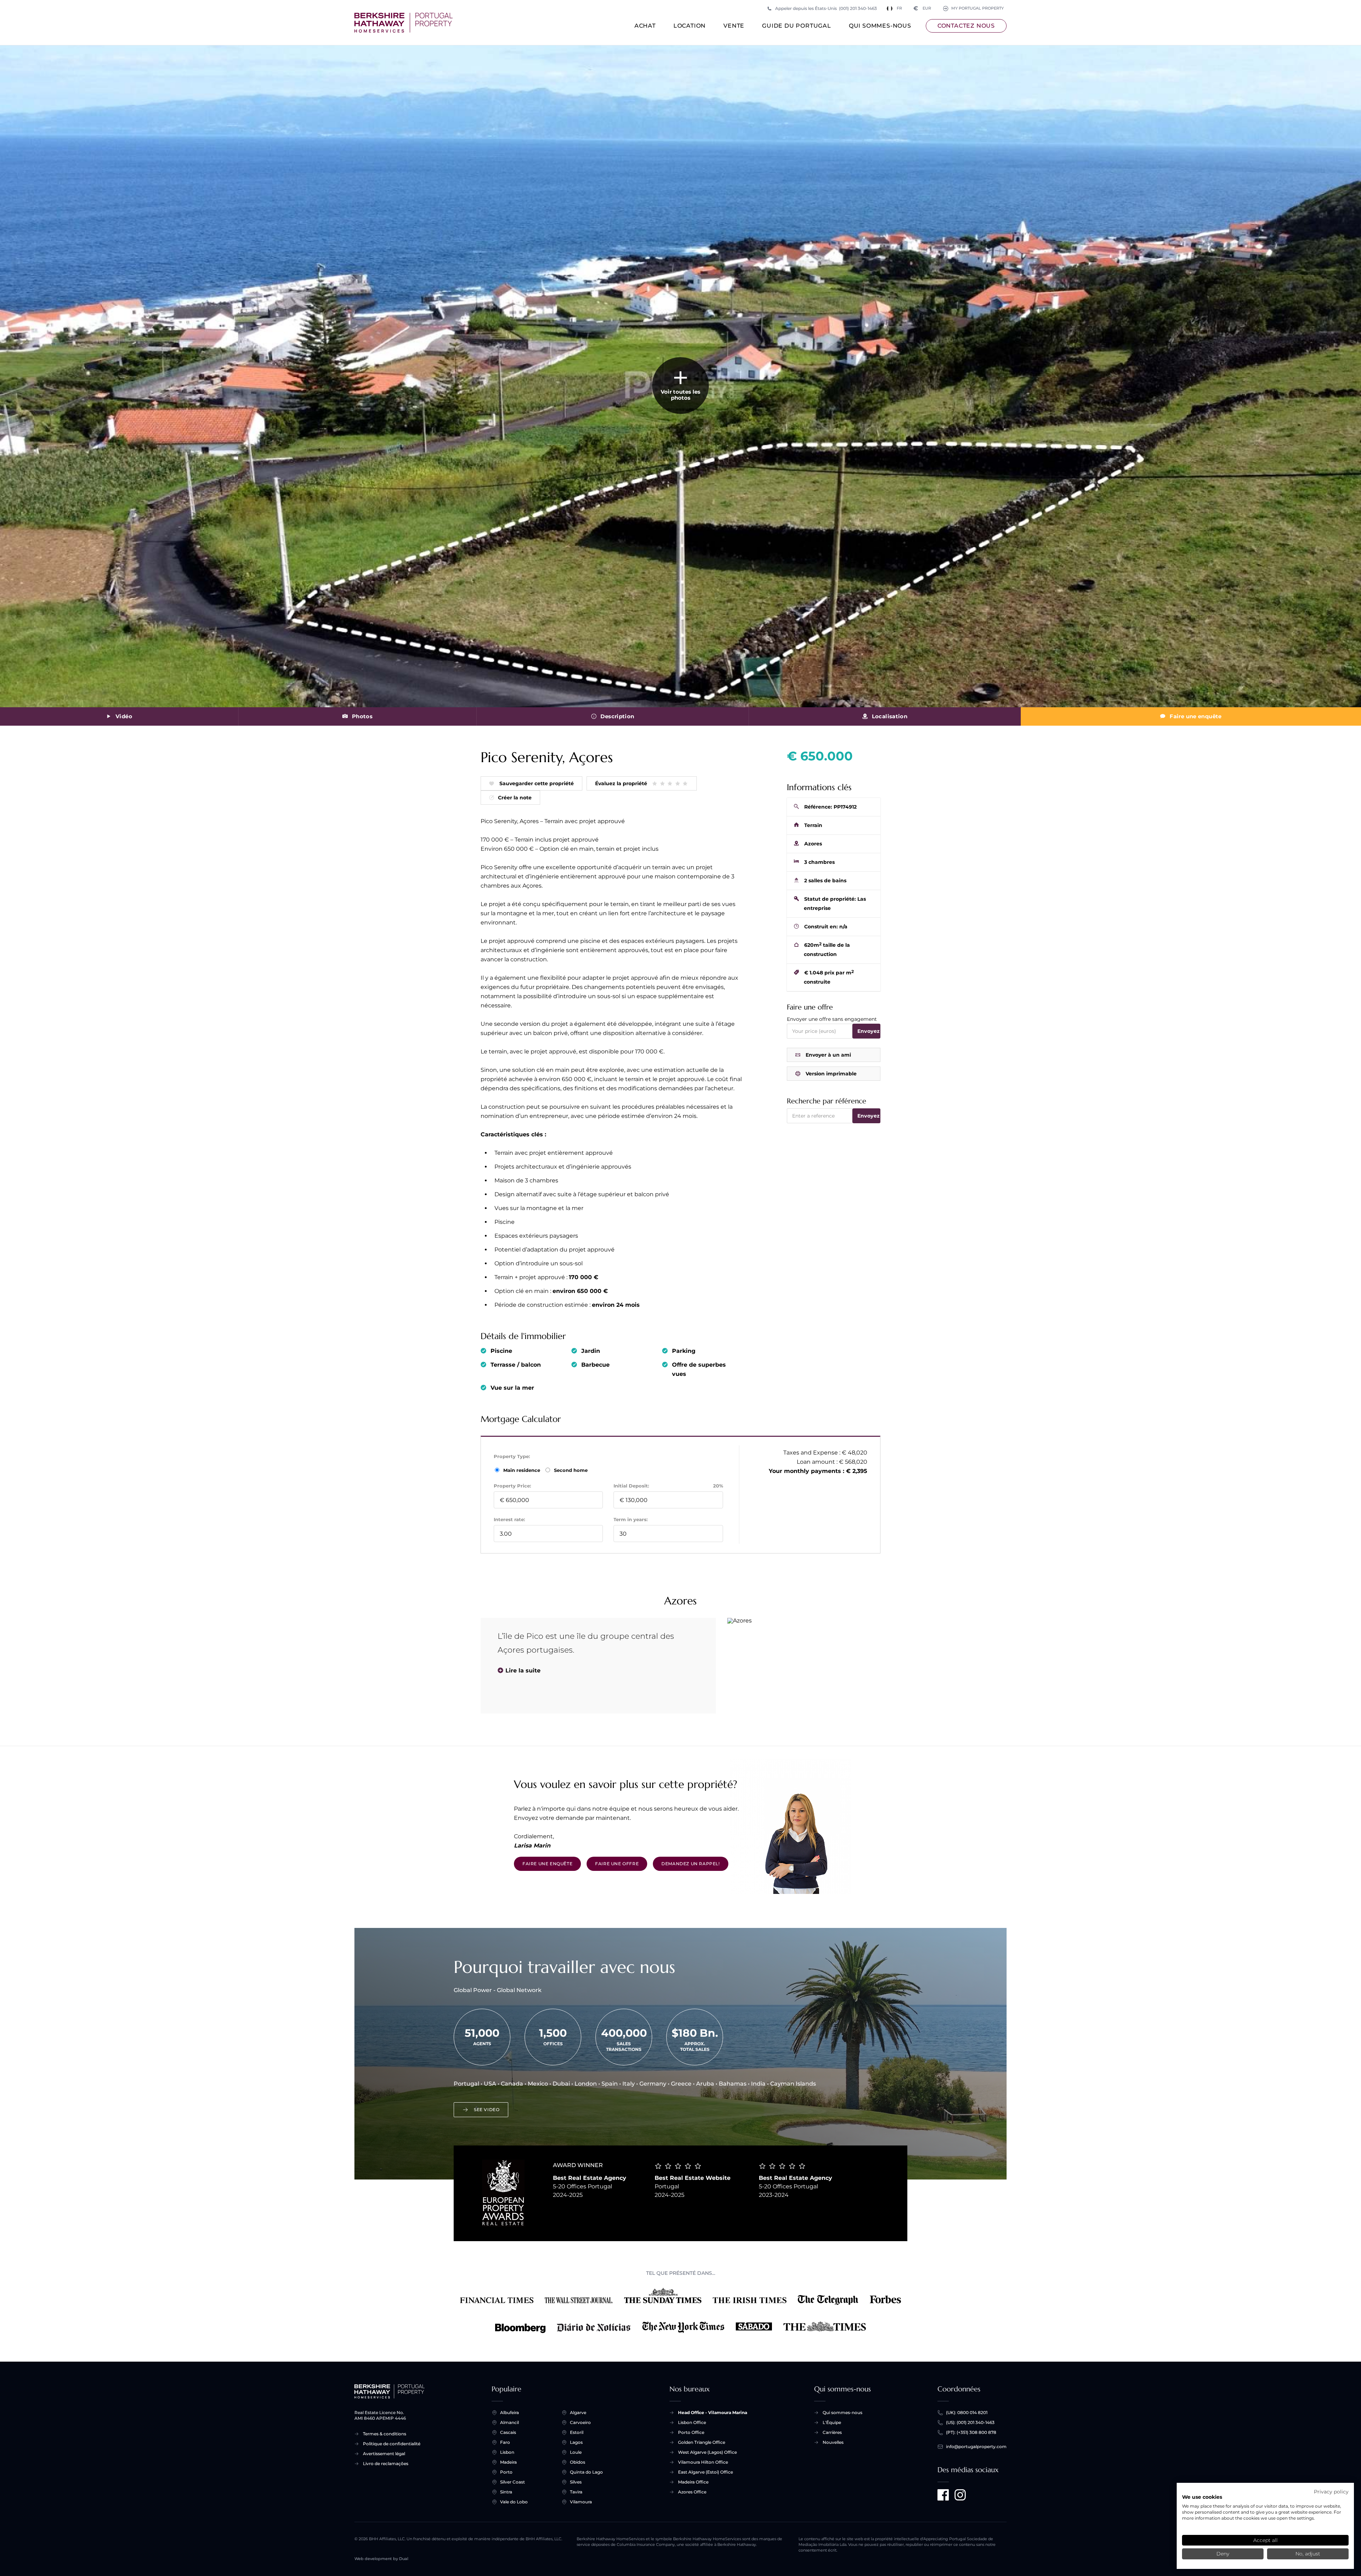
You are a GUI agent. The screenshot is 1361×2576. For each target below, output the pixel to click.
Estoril (577, 2432)
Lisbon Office (692, 2422)
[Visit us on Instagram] (960, 2495)
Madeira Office (693, 2482)
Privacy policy (1331, 2492)
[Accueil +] (404, 23)
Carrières (832, 2432)
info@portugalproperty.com (976, 2446)
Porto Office (691, 2432)
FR (899, 8)
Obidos (578, 2462)
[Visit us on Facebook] (943, 2495)
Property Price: (512, 1486)
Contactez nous (966, 26)
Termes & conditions (385, 2434)
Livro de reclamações (386, 2463)
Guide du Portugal (797, 26)
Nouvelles (833, 2442)
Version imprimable (831, 1074)
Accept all (1265, 2540)
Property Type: (512, 1456)
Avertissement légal (384, 2454)
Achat (645, 26)
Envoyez (869, 1031)
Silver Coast (513, 2482)
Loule (576, 2452)
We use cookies (1202, 2497)
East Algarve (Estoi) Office (705, 2472)
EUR (922, 8)
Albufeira (509, 2412)
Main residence (522, 1470)
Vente (734, 26)
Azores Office (692, 2492)
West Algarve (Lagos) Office (707, 2452)
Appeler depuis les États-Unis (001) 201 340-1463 (826, 8)
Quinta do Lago (586, 2472)
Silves (576, 2482)
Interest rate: (509, 1519)
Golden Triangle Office (702, 2442)
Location (690, 26)
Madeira (508, 2462)
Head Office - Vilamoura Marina (713, 2412)
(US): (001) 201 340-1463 (970, 2422)
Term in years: (631, 1519)
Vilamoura (581, 2502)
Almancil (509, 2422)
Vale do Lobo (514, 2502)
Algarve (578, 2412)
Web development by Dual (381, 2559)
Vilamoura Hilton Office (703, 2462)
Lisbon (507, 2452)
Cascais (508, 2432)
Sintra (506, 2492)
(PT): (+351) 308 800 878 (971, 2432)
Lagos (576, 2442)
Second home (570, 1470)
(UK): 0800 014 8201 (967, 2412)
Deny (1223, 2554)
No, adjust (1308, 2554)
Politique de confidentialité (392, 2444)
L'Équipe (832, 2422)
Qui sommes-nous (880, 26)
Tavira (576, 2492)
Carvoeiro (580, 2422)
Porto (506, 2472)
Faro (505, 2442)
